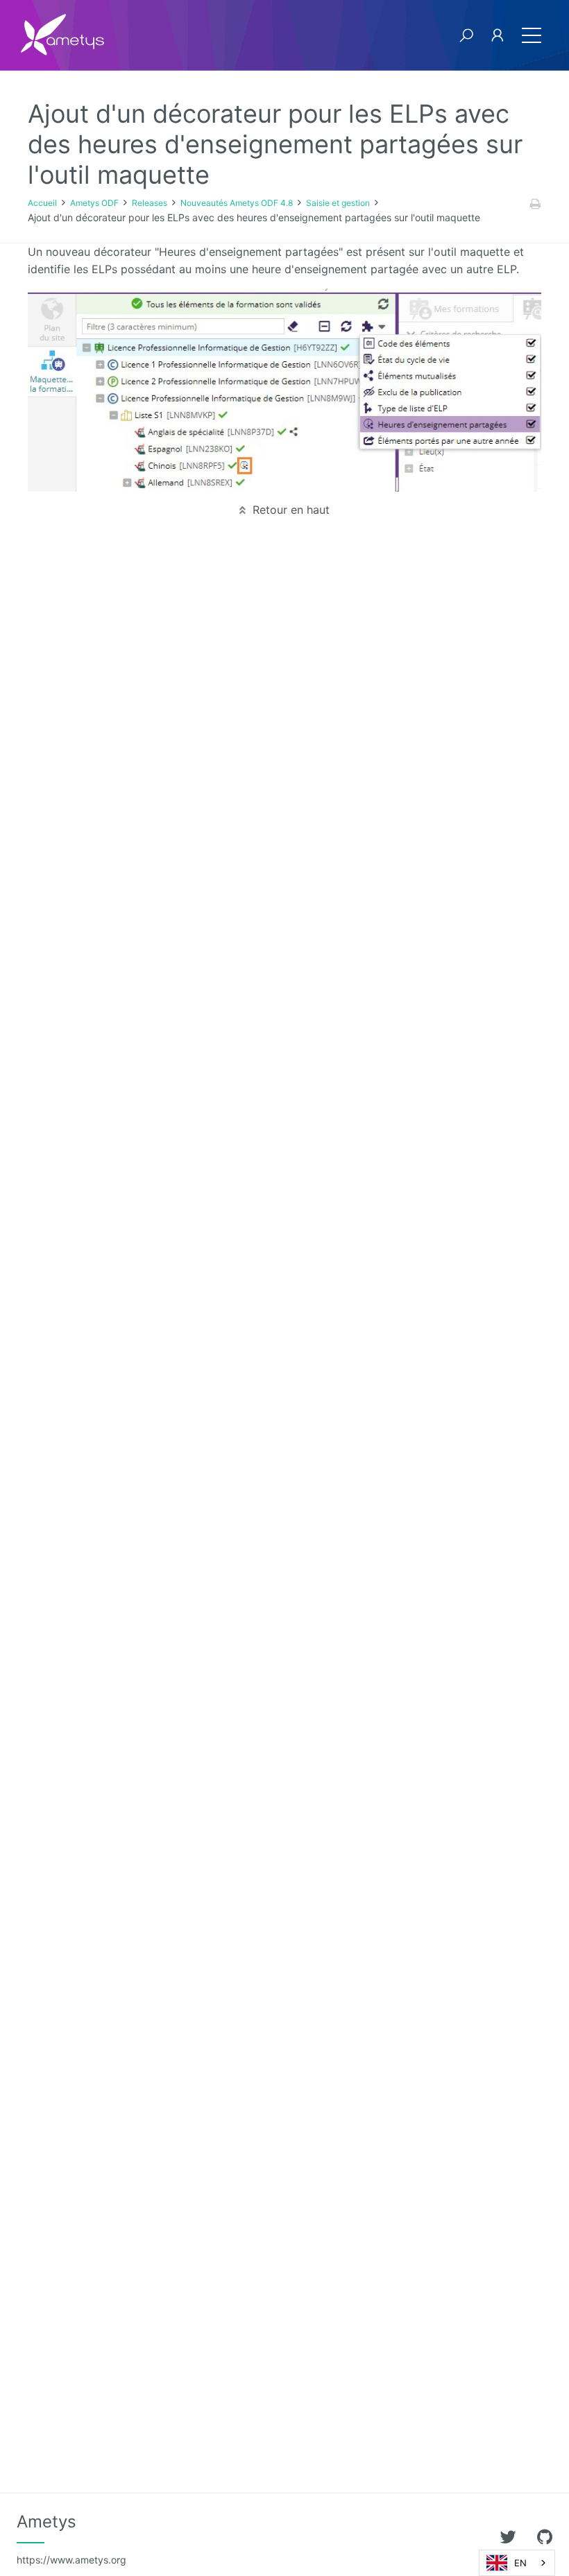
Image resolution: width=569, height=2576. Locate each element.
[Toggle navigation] (532, 35)
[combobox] (517, 2563)
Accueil (42, 203)
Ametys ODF (94, 203)
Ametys (71, 2539)
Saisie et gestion (338, 203)
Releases (150, 203)
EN (520, 2563)
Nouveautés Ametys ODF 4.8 (237, 203)
